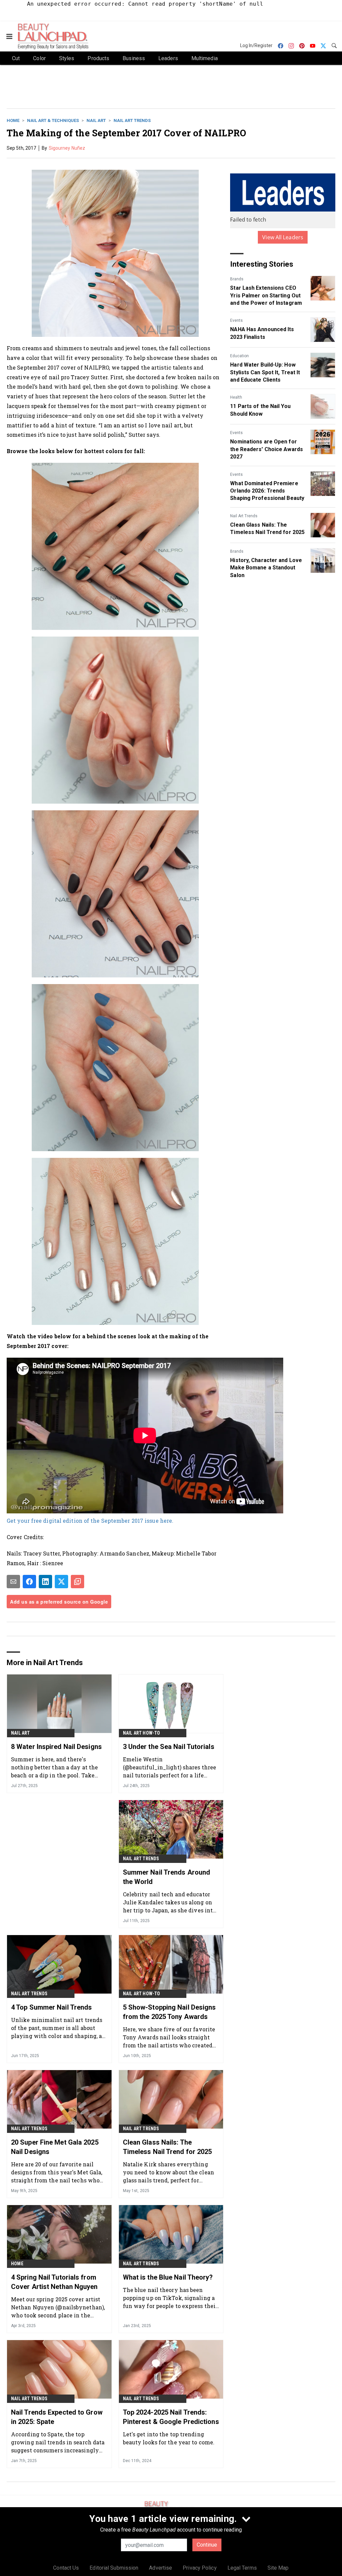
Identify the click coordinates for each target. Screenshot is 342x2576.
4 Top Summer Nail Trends (51, 2007)
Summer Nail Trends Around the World (167, 1877)
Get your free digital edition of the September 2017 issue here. (91, 1521)
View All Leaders (283, 237)
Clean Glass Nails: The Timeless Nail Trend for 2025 (267, 528)
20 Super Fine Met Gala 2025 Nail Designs (55, 2147)
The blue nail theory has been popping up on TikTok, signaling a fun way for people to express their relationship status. (170, 2298)
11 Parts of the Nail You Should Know (260, 410)
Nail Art (96, 120)
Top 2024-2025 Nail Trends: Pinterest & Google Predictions (171, 2417)
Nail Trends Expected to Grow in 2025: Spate (57, 2417)
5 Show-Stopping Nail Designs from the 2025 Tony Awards (169, 2012)
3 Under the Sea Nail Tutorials (169, 1747)
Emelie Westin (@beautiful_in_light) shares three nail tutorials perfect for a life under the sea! (169, 1767)
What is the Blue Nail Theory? (168, 2277)
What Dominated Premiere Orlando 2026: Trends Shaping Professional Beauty (267, 491)
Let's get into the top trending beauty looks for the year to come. (169, 2438)
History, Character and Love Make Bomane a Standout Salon (266, 568)
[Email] (13, 1582)
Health (236, 397)
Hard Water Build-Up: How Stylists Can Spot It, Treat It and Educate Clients (265, 372)
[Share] (29, 1582)
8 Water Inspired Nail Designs (56, 1747)
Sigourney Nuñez (67, 148)
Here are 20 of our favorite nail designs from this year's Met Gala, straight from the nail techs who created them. (57, 2172)
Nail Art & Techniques (53, 120)
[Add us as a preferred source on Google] (77, 1582)
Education (239, 356)
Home (13, 120)
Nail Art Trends (132, 120)
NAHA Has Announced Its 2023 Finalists (262, 333)
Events (236, 320)
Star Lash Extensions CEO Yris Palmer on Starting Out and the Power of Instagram (266, 295)
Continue (207, 2545)
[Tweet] (61, 1582)
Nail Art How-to (142, 1733)
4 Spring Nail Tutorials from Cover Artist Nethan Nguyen (54, 2282)
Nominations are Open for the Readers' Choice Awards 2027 (267, 449)
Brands (237, 279)
